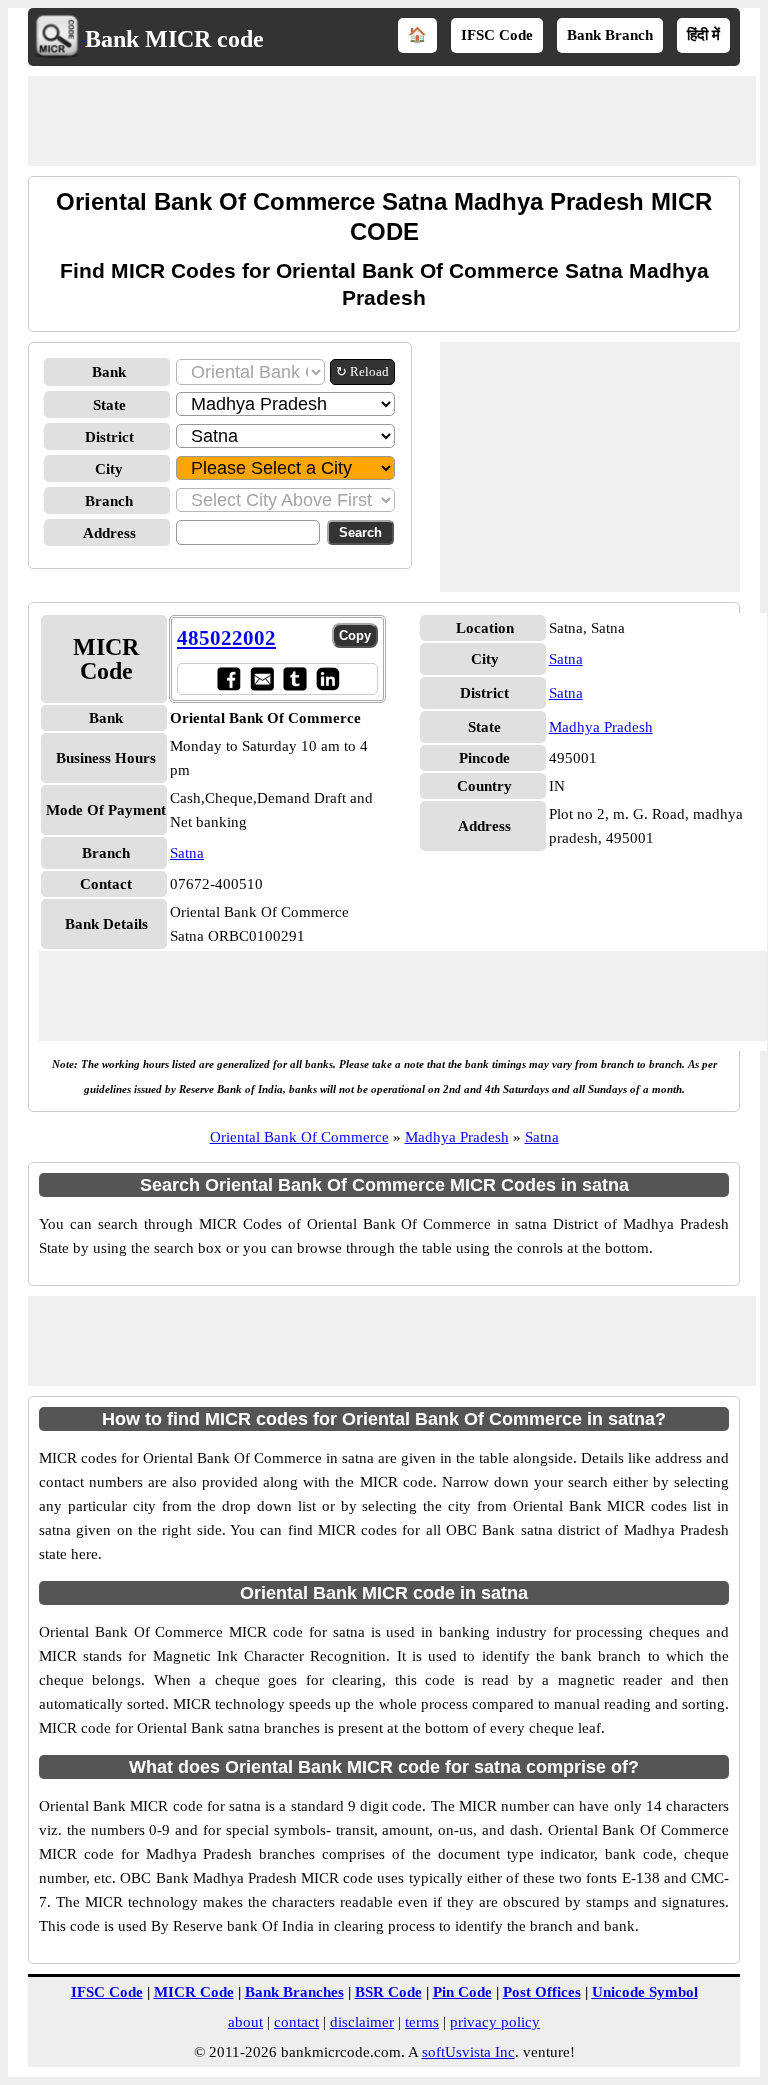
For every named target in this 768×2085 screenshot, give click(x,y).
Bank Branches (294, 1992)
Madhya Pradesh (601, 727)
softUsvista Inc (468, 2052)
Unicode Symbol (645, 1992)
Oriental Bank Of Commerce (299, 1137)
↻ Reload (362, 371)
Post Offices (542, 1992)
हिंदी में (703, 35)
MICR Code (194, 1992)
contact (296, 2022)
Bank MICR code (174, 39)
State (109, 405)
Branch (109, 501)
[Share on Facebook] (228, 678)
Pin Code (462, 1992)
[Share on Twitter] (294, 678)
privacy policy (495, 2022)
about (245, 2022)
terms (422, 2022)
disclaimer (362, 2022)
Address (109, 533)
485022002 (226, 638)
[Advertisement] (392, 121)
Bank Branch (610, 35)
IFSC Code (497, 35)
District (109, 437)
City (109, 469)
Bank (109, 372)
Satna (187, 853)
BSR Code (388, 1992)
